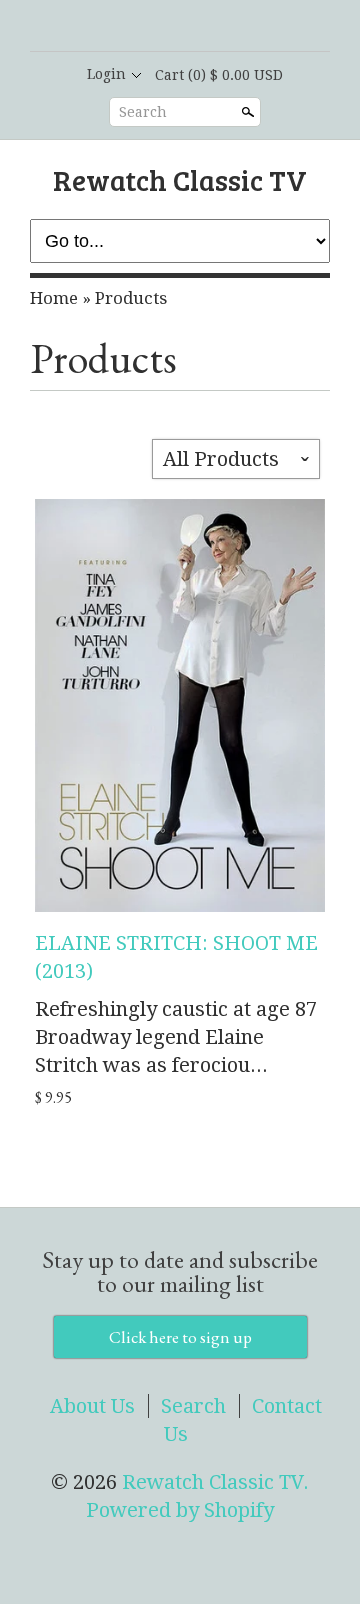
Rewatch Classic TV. (215, 1482)
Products (131, 298)
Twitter (196, 27)
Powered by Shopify (180, 1510)
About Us (92, 1406)
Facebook (162, 27)
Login (106, 74)
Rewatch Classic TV (180, 179)
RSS (128, 27)
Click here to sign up (180, 1337)
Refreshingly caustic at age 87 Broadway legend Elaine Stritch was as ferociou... (176, 1037)
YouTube (230, 27)
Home (54, 298)
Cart (219, 75)
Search (143, 112)
